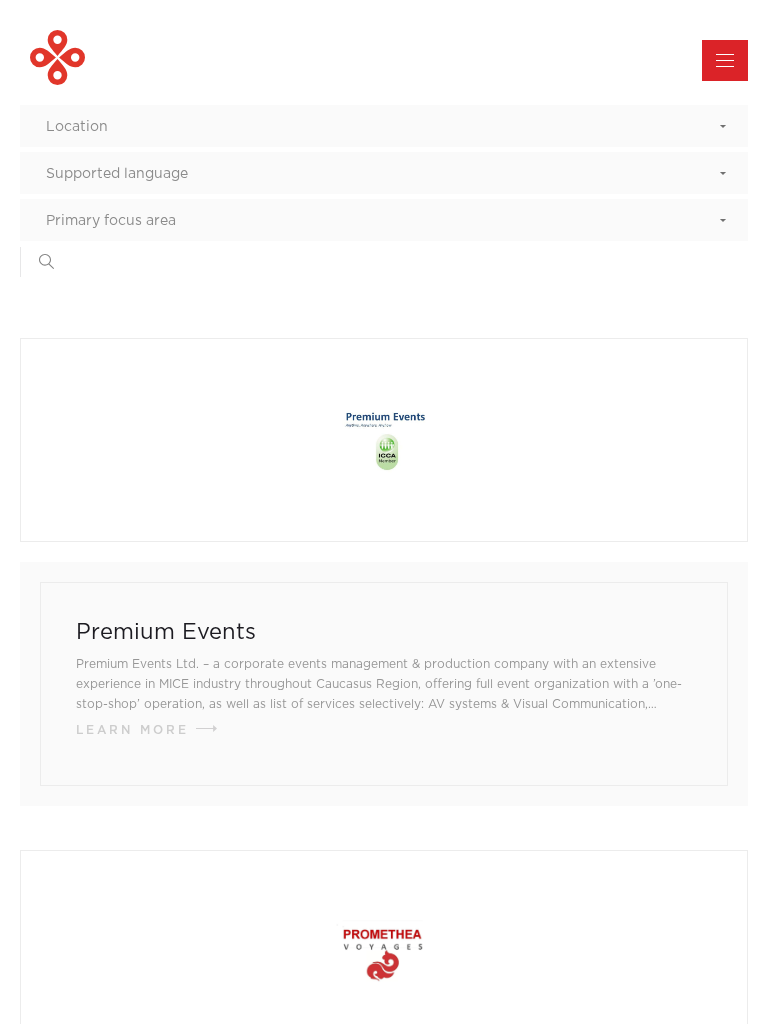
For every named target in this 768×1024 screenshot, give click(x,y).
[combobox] (384, 126)
